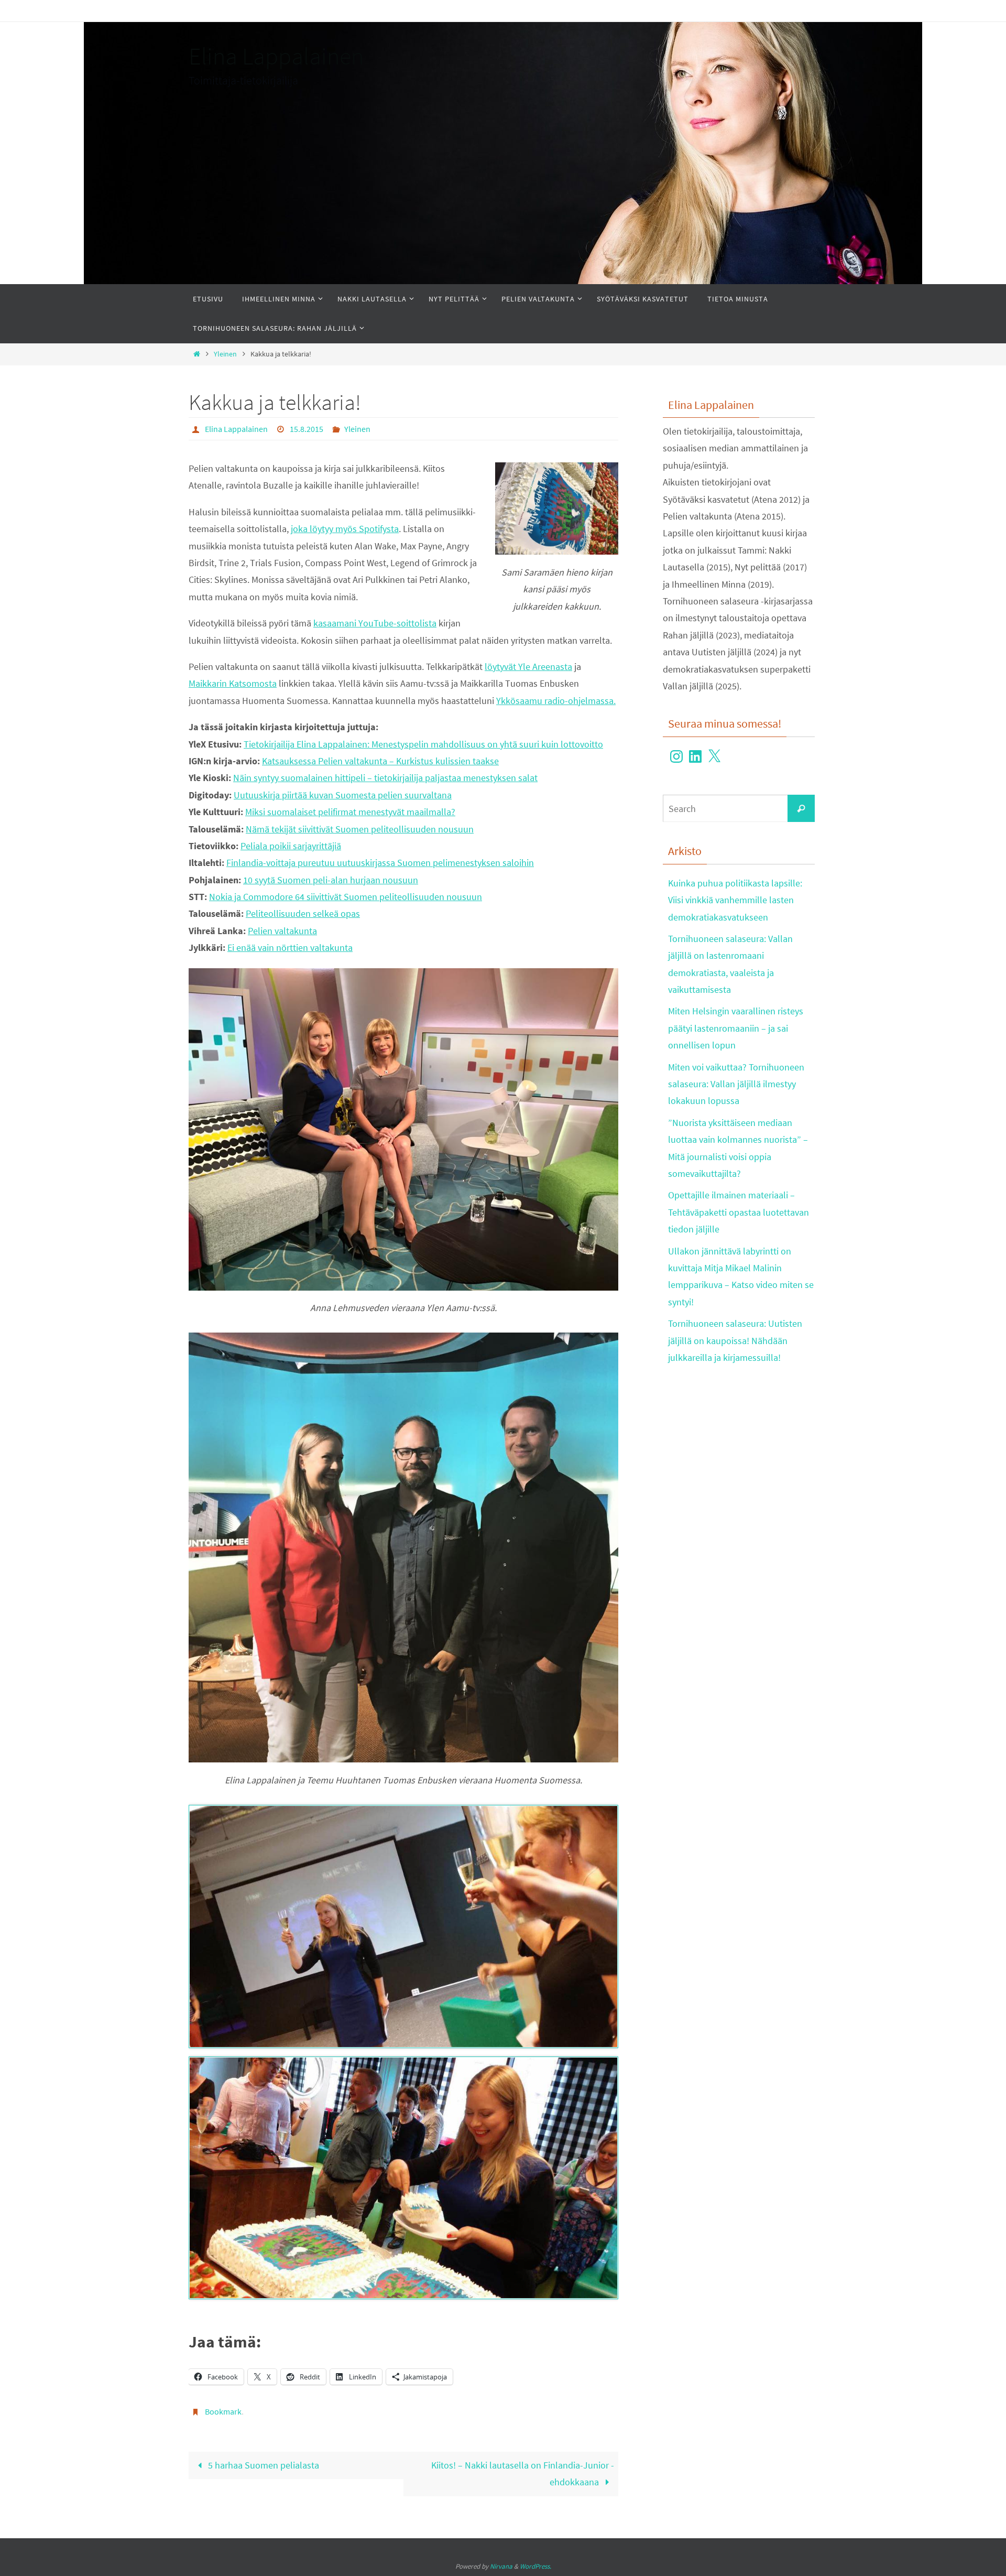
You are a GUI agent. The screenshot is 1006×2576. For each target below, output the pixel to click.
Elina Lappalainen (276, 56)
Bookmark (223, 2411)
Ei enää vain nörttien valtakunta (290, 948)
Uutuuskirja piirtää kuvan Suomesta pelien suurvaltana (343, 795)
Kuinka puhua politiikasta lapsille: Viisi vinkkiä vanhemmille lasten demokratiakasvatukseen (735, 900)
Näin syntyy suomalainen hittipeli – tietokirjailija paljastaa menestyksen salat (385, 778)
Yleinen (225, 354)
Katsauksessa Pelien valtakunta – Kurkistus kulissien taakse (380, 761)
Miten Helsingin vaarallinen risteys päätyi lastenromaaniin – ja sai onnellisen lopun (736, 1028)
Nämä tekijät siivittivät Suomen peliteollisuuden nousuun (360, 829)
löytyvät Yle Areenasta (528, 667)
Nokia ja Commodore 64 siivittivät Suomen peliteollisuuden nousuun (346, 897)
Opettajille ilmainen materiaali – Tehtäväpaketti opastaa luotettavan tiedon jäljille (739, 1212)
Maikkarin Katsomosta (233, 683)
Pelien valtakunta (282, 931)
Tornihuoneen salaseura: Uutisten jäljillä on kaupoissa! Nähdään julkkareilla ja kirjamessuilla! (735, 1340)
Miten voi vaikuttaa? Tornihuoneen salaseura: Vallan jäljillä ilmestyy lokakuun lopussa (736, 1084)
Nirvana (501, 2566)
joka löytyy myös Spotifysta (345, 529)
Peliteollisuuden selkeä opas (303, 913)
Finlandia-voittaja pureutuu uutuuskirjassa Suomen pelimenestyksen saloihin (380, 863)
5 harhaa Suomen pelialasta (263, 2465)
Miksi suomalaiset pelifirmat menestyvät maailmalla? (350, 812)
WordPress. (535, 2566)
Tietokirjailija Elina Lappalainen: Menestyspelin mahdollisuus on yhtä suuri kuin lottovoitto (423, 744)
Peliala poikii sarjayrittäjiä (291, 846)
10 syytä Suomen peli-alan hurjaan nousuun (331, 880)
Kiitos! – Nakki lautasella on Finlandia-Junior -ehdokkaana (523, 2474)
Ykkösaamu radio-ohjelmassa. (556, 701)
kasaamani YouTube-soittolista (375, 623)
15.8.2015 (307, 429)
